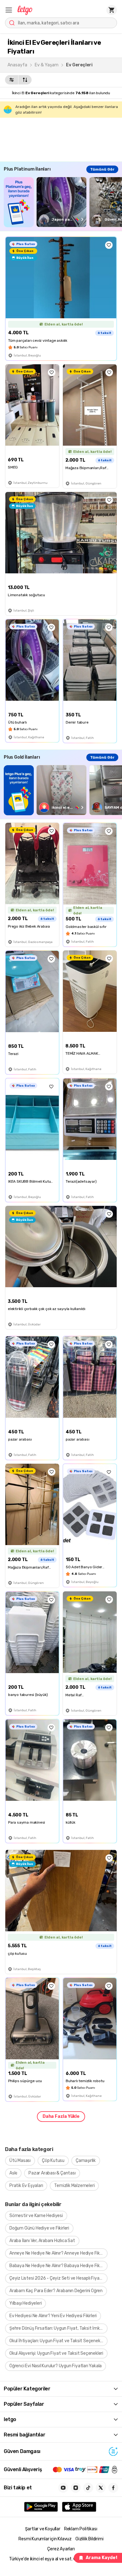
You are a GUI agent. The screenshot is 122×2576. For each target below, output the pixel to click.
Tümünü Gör (102, 169)
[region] (63, 202)
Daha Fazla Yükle (61, 2116)
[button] (9, 10)
